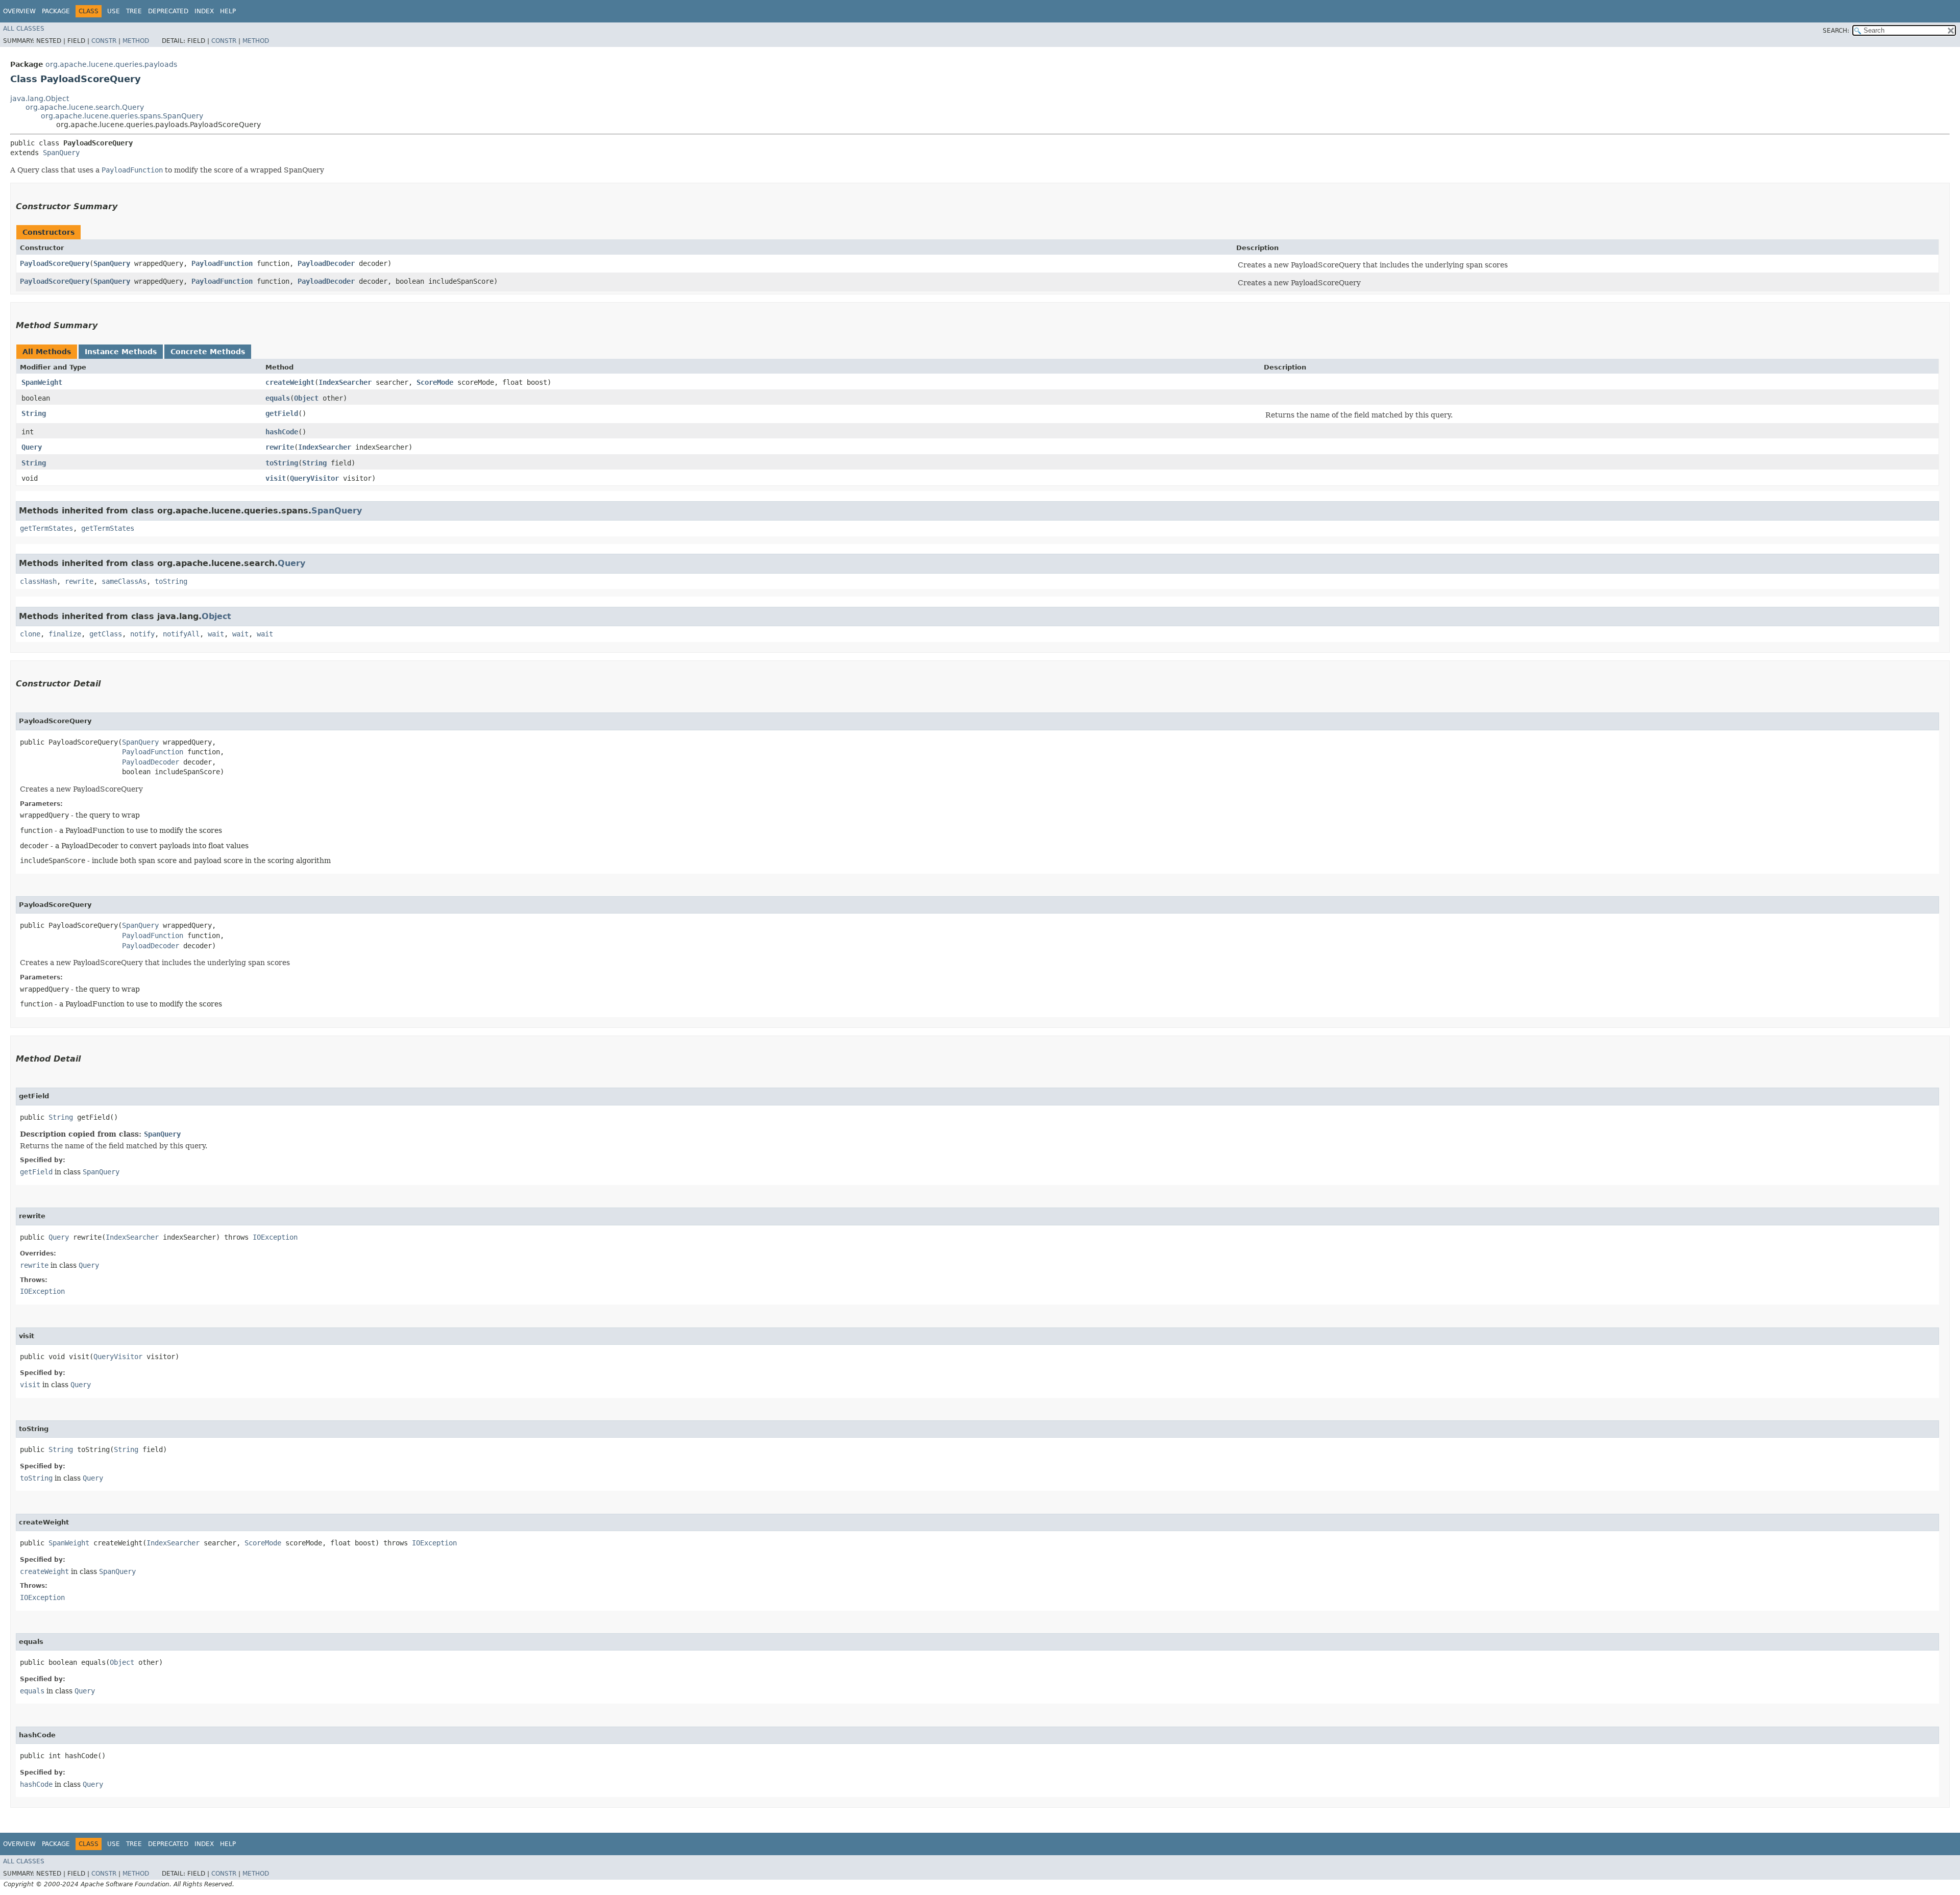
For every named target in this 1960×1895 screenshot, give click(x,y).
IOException (275, 1237)
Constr (104, 41)
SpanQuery (61, 153)
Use (114, 11)
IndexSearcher (345, 382)
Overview (19, 11)
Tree (134, 11)
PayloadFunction (222, 263)
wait (216, 634)
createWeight (290, 382)
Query (32, 447)
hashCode (282, 432)
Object (306, 398)
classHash (38, 581)
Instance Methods (121, 352)
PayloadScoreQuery (55, 263)
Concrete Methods (208, 352)
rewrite (280, 447)
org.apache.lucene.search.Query (85, 107)
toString (282, 463)
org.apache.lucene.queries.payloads (111, 64)
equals (278, 398)
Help (228, 11)
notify (142, 634)
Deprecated (168, 11)
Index (204, 11)
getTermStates (46, 528)
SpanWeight (42, 382)
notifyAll (181, 634)
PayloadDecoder (326, 263)
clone (30, 634)
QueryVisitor (314, 478)
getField (282, 413)
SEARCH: (1836, 31)
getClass (106, 634)
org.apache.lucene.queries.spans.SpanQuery (122, 116)
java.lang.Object (40, 99)
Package (56, 11)
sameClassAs (124, 581)
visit (276, 478)
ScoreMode (435, 382)
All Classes (24, 29)
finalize (65, 634)
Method (136, 41)
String (34, 413)
